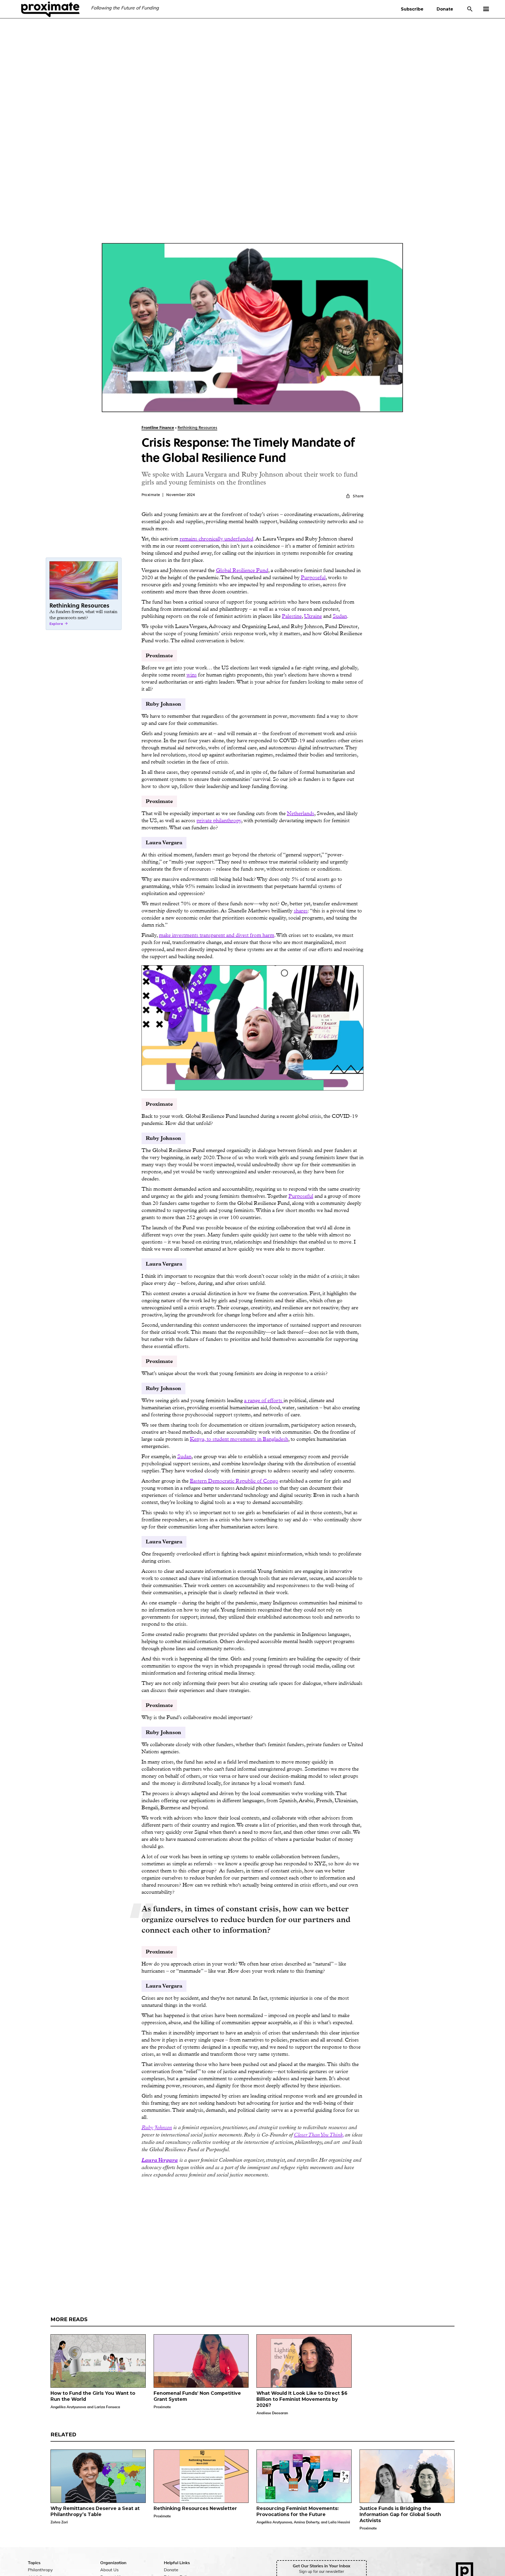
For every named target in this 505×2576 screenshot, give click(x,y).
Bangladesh (276, 1439)
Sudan (340, 616)
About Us (109, 2570)
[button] (489, 9)
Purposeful (313, 577)
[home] (50, 9)
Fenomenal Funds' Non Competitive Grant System (197, 2396)
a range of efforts (264, 1400)
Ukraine (313, 616)
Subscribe (412, 9)
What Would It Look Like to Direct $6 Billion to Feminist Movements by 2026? (302, 2399)
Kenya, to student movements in (226, 1439)
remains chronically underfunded (216, 539)
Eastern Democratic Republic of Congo (234, 1481)
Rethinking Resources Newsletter (195, 2508)
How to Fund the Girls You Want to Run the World (93, 2396)
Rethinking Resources (197, 428)
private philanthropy (219, 820)
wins (192, 675)
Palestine (292, 616)
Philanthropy (40, 2570)
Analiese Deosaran (272, 2413)
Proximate (162, 2407)
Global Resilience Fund (242, 570)
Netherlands (301, 813)
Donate (445, 9)
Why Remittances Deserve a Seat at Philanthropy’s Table (95, 2511)
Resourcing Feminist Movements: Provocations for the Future (298, 2511)
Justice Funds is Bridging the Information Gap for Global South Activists (400, 2514)
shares (301, 911)
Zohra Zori (59, 2522)
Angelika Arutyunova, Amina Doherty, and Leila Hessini (303, 2522)
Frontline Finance (158, 428)
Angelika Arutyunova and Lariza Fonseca (85, 2407)
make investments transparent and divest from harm (217, 935)
